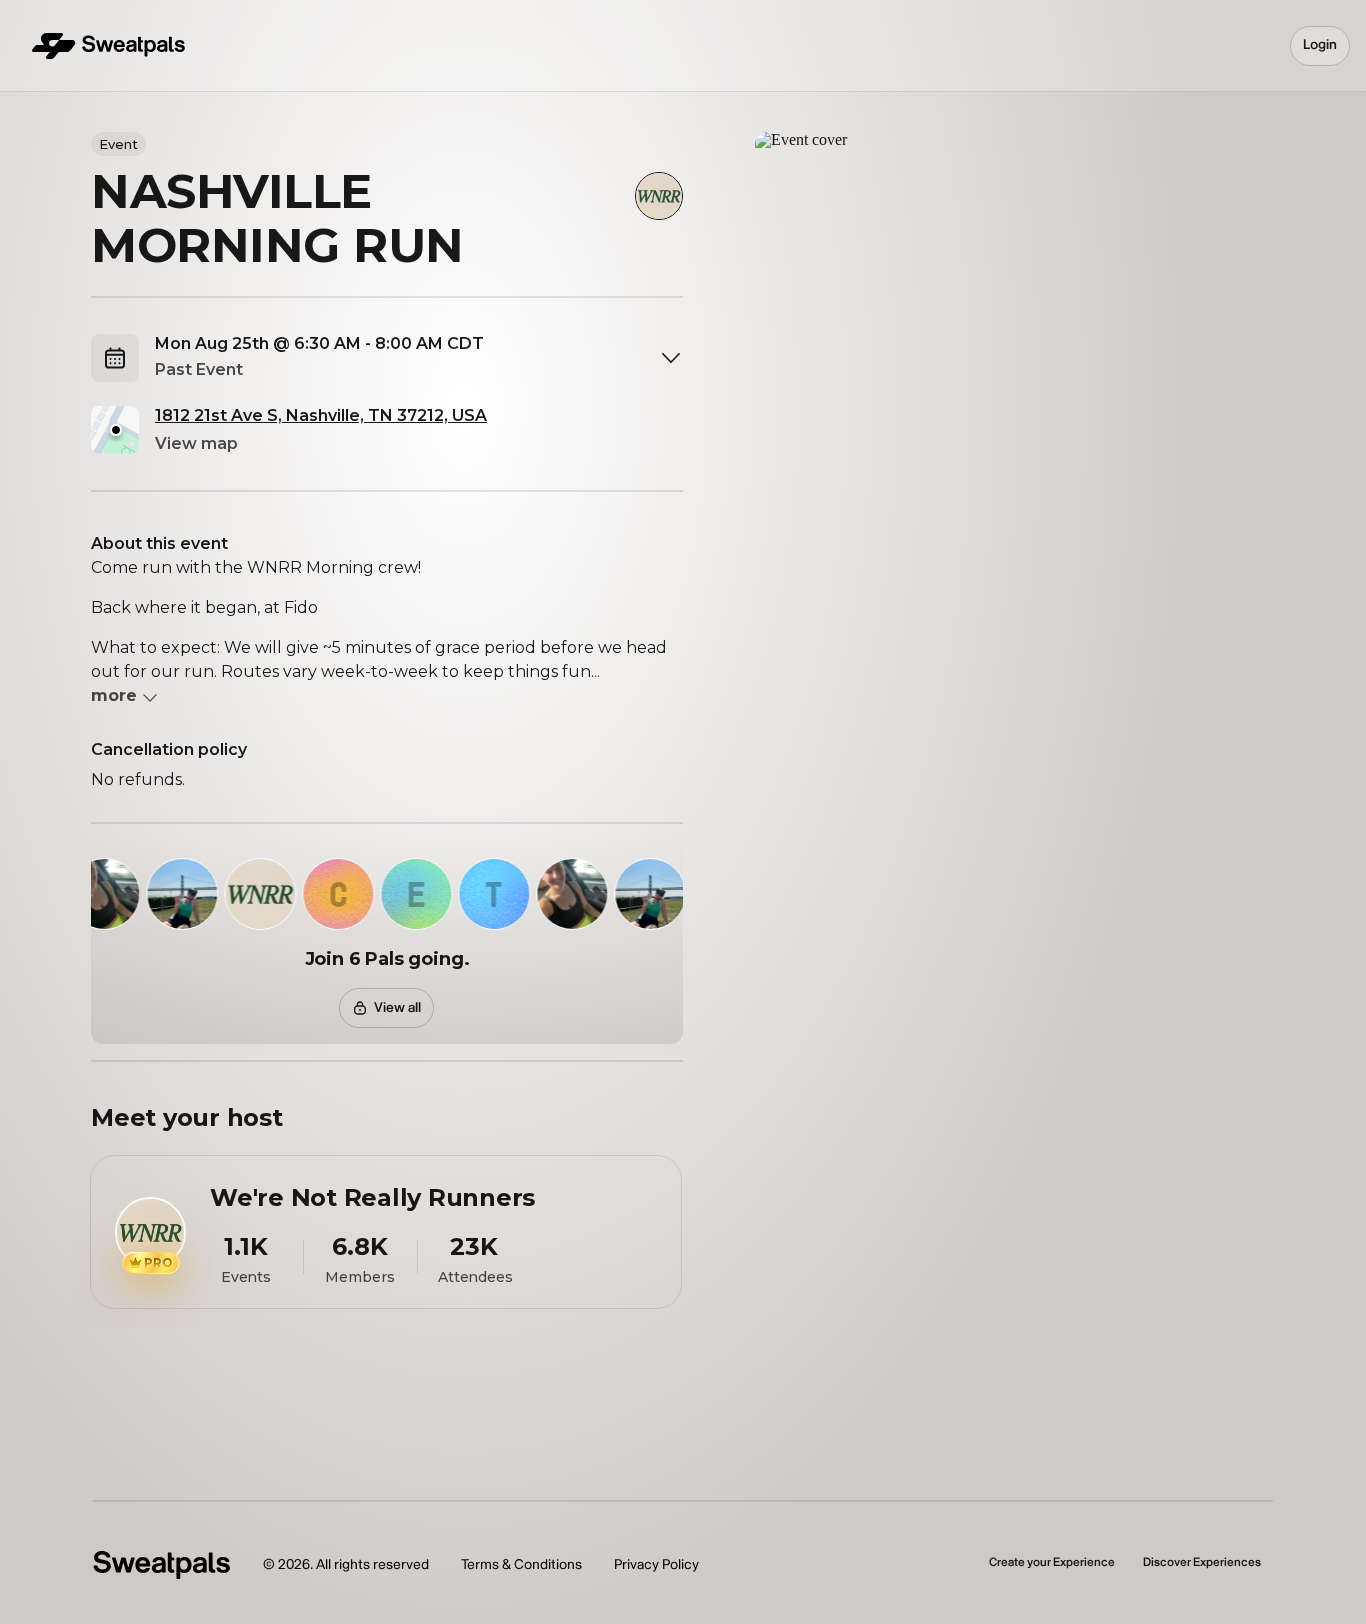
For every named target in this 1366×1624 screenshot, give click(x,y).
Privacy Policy (656, 1564)
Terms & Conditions (521, 1564)
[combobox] (419, 358)
